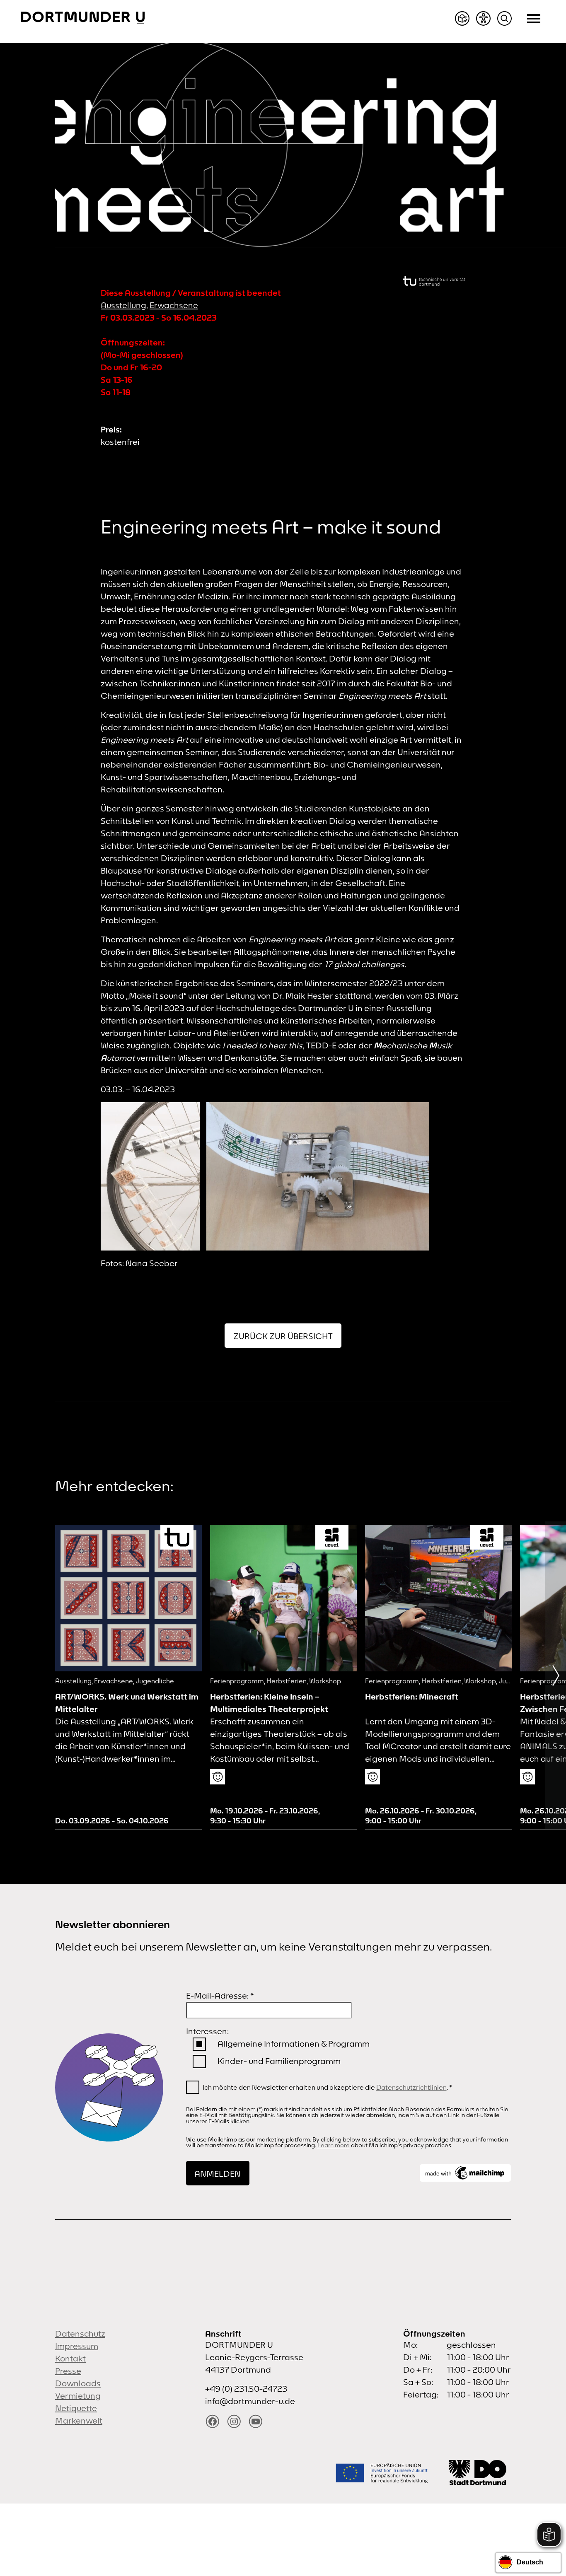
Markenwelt (79, 2420)
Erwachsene (174, 305)
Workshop (325, 1681)
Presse (68, 2371)
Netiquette (76, 2408)
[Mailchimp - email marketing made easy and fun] (465, 2173)
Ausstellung (123, 305)
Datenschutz (80, 2333)
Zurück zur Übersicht (283, 1336)
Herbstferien (287, 1681)
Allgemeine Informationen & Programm (294, 2044)
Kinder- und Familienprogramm (279, 2061)
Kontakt (70, 2358)
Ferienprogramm (237, 1681)
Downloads (78, 2383)
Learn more (334, 2145)
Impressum (77, 2346)
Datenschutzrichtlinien (411, 2087)
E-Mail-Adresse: (220, 1995)
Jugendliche (155, 1681)
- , (265, 1816)
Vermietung (78, 2396)
